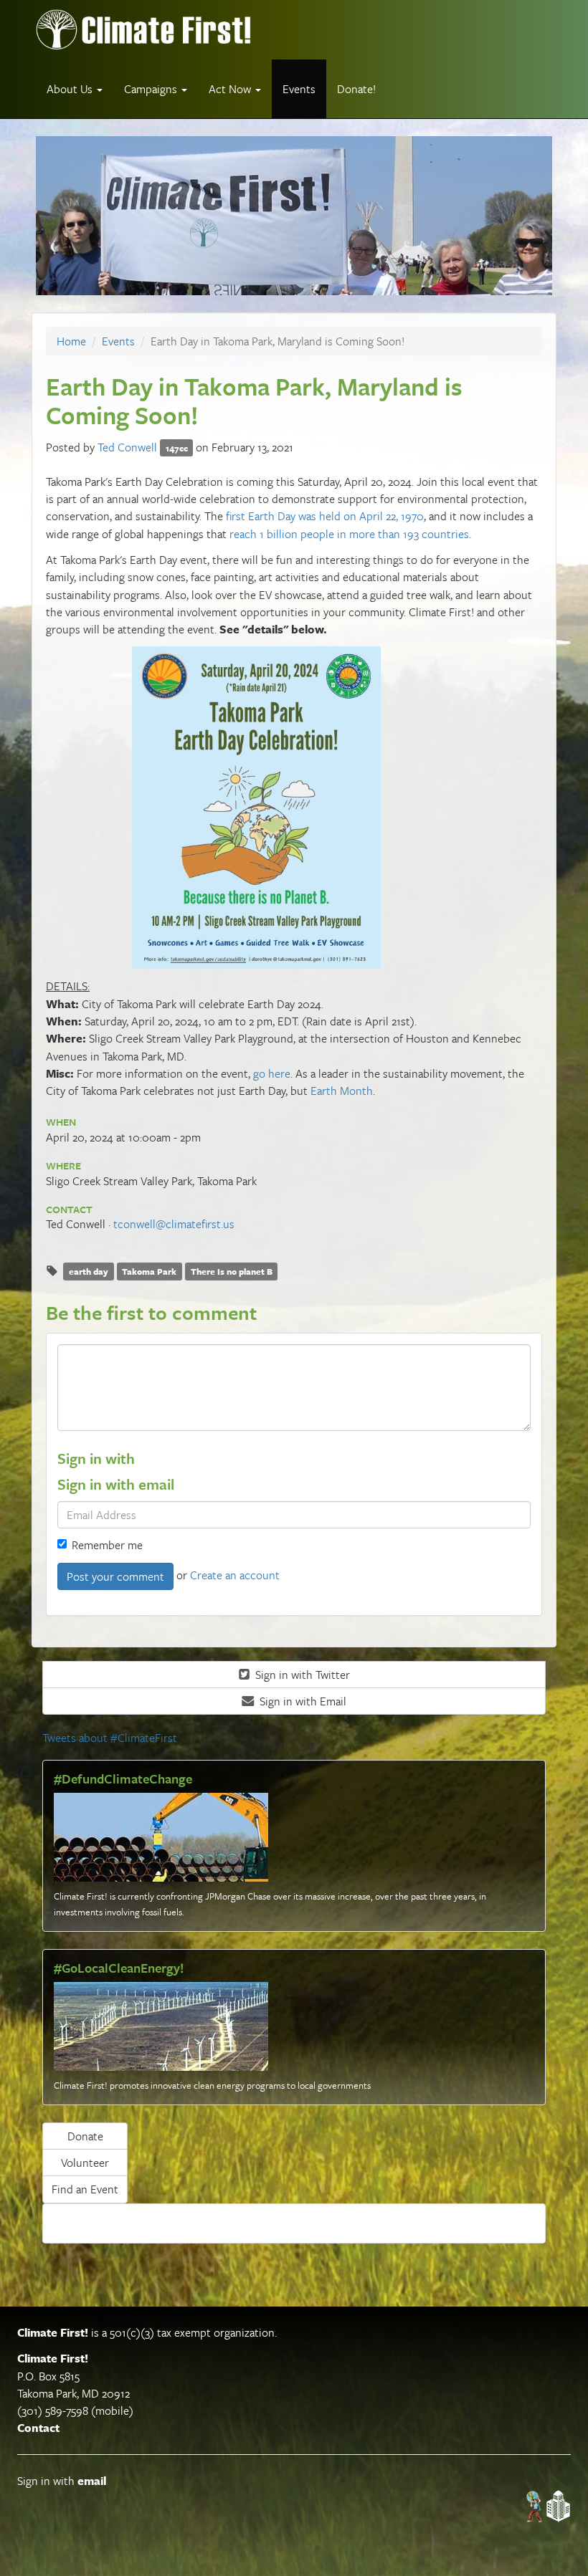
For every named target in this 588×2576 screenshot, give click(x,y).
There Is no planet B (232, 1271)
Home (71, 341)
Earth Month (342, 1091)
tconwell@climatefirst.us (174, 1224)
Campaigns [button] (152, 89)
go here (272, 1073)
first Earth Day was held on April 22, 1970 (325, 516)
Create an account (235, 1575)
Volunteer (85, 2163)
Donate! (356, 89)
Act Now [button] (231, 89)
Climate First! (53, 2332)
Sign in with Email (302, 1701)
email (92, 2481)
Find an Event (85, 2189)
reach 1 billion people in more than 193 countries (349, 534)
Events (299, 89)
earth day (89, 1271)
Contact (38, 2428)
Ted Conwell (127, 447)
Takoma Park (149, 1271)
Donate (85, 2136)
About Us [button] (71, 89)
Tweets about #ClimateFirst (110, 1738)
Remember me (107, 1545)
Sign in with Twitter (301, 1675)
